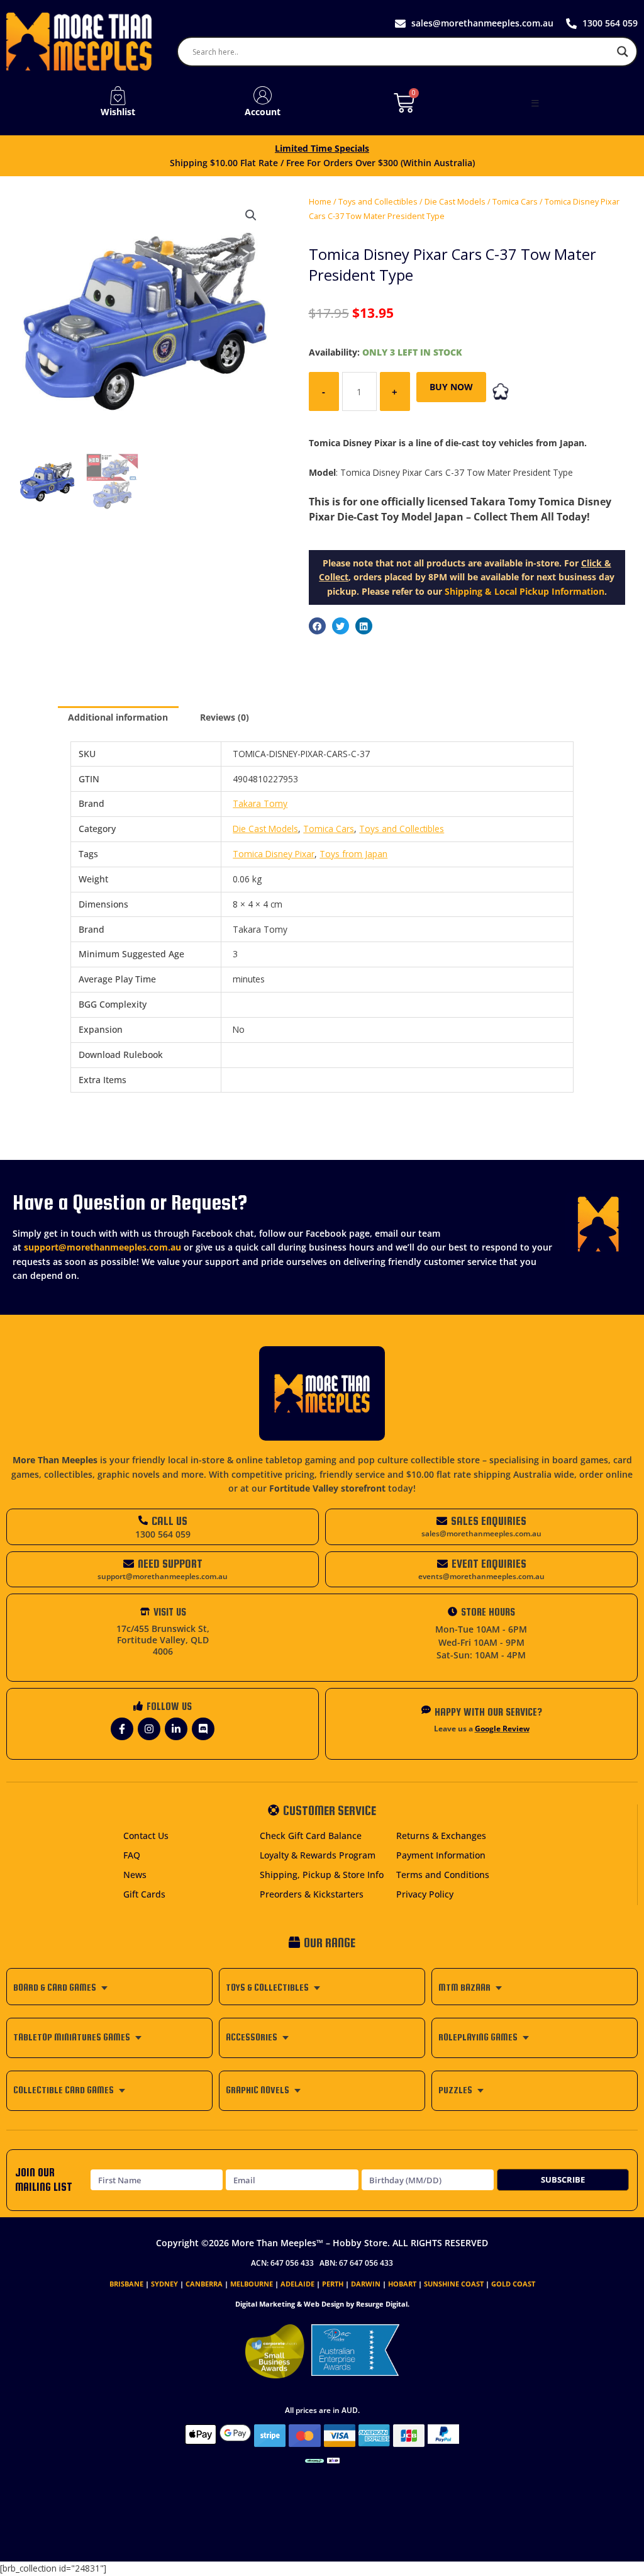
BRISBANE (126, 2284)
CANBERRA (204, 2284)
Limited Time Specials (322, 148)
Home (320, 202)
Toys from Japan (353, 854)
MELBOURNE (252, 2284)
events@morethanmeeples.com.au (481, 1576)
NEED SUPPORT (170, 1564)
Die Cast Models (455, 202)
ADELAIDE (297, 2284)
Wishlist (118, 112)
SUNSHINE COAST (454, 2284)
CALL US (169, 1521)
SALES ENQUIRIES (489, 1521)
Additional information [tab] (118, 717)
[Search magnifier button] (623, 52)
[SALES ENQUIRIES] (442, 1521)
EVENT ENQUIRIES (489, 1564)
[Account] (263, 96)
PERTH (333, 2284)
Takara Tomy (260, 803)
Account (263, 112)
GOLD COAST (513, 2284)
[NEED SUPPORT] (129, 1564)
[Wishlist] (118, 96)
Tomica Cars (515, 202)
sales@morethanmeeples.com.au (481, 1533)
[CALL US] (143, 1520)
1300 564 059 (163, 1534)
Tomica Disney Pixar (274, 854)
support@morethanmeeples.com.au (103, 1247)
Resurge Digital (382, 2304)
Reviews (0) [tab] (225, 717)
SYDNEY (164, 2284)
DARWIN (366, 2284)
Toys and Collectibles (378, 202)
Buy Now (451, 387)
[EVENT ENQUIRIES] (442, 1564)
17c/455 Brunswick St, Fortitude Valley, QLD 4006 (163, 1640)
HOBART (402, 2284)
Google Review (502, 1729)
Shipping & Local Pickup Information (525, 591)
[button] (535, 103)
